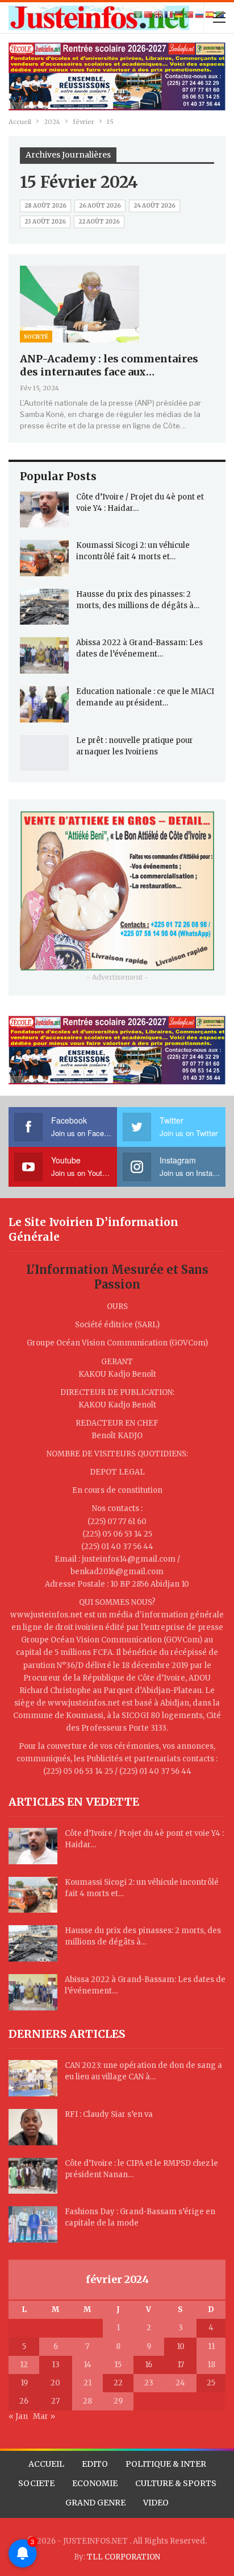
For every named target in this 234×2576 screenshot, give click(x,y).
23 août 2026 (45, 222)
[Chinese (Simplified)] (149, 15)
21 (87, 2383)
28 (87, 2401)
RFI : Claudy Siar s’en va (109, 2114)
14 (87, 2365)
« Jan (18, 2416)
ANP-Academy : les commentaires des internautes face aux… (109, 365)
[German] (179, 15)
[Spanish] (210, 15)
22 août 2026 (99, 222)
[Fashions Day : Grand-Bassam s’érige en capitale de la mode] (33, 2224)
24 (180, 2383)
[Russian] (200, 15)
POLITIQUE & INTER (166, 2464)
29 (118, 2401)
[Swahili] (220, 15)
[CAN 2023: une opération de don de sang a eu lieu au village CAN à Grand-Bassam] (33, 2078)
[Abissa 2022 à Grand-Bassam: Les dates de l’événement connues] (44, 655)
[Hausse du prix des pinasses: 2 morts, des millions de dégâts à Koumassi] (44, 607)
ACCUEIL (46, 2464)
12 (24, 2365)
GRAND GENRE (95, 2503)
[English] (159, 15)
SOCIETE (36, 2483)
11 (211, 2346)
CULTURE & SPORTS (176, 2483)
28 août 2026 (45, 206)
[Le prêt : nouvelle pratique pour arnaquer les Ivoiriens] (44, 753)
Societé (36, 337)
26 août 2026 (100, 206)
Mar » (44, 2416)
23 (149, 2383)
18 (211, 2365)
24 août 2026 (154, 206)
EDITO (95, 2464)
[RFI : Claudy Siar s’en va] (33, 2127)
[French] (169, 15)
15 (118, 2365)
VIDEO (156, 2503)
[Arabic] (139, 15)
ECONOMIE (95, 2483)
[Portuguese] (190, 15)
